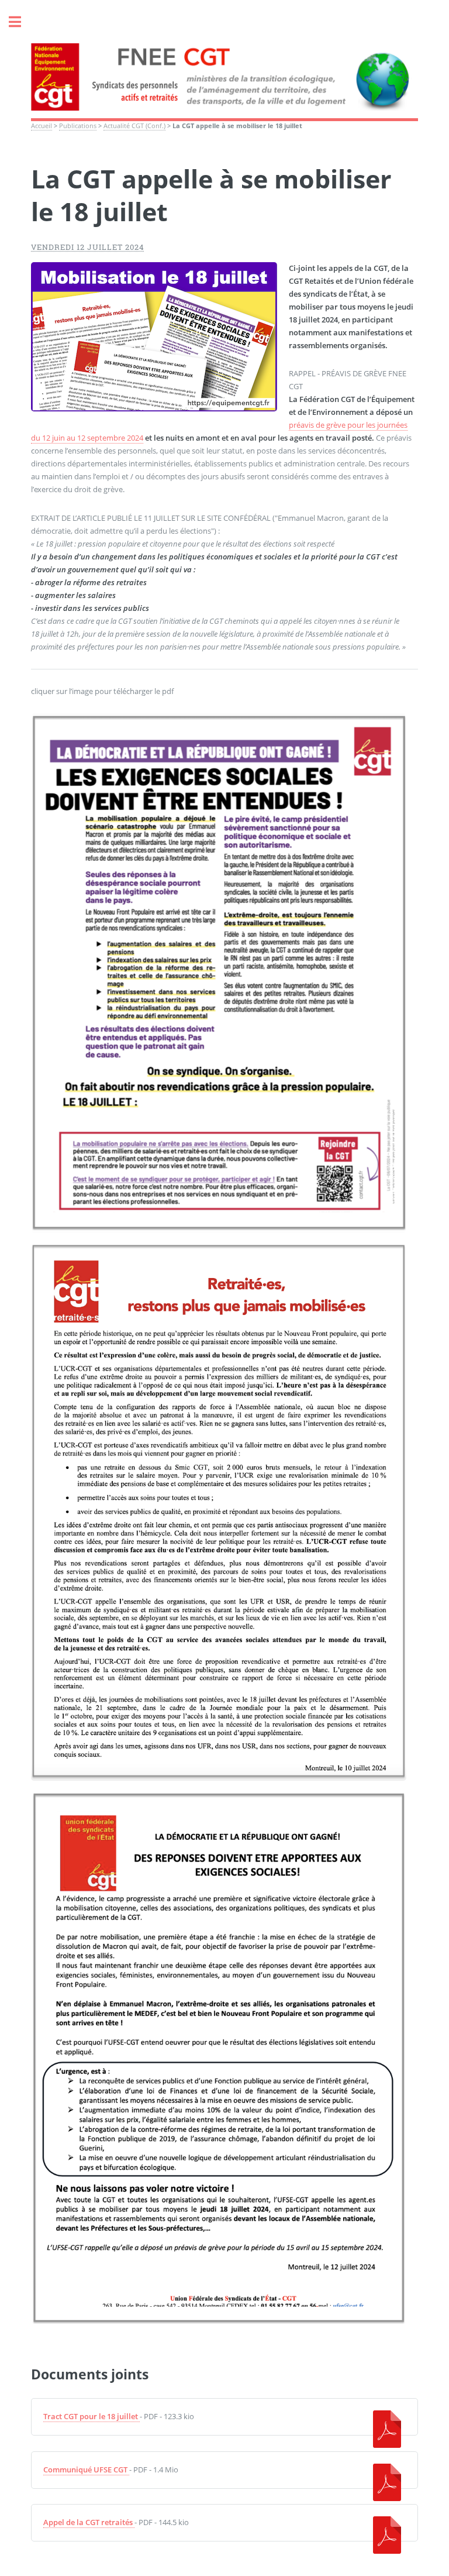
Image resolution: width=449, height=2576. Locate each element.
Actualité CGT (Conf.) (134, 126)
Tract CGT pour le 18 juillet (91, 2416)
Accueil (42, 126)
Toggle (21, 22)
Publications (78, 126)
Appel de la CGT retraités (88, 2522)
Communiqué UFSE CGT (85, 2469)
